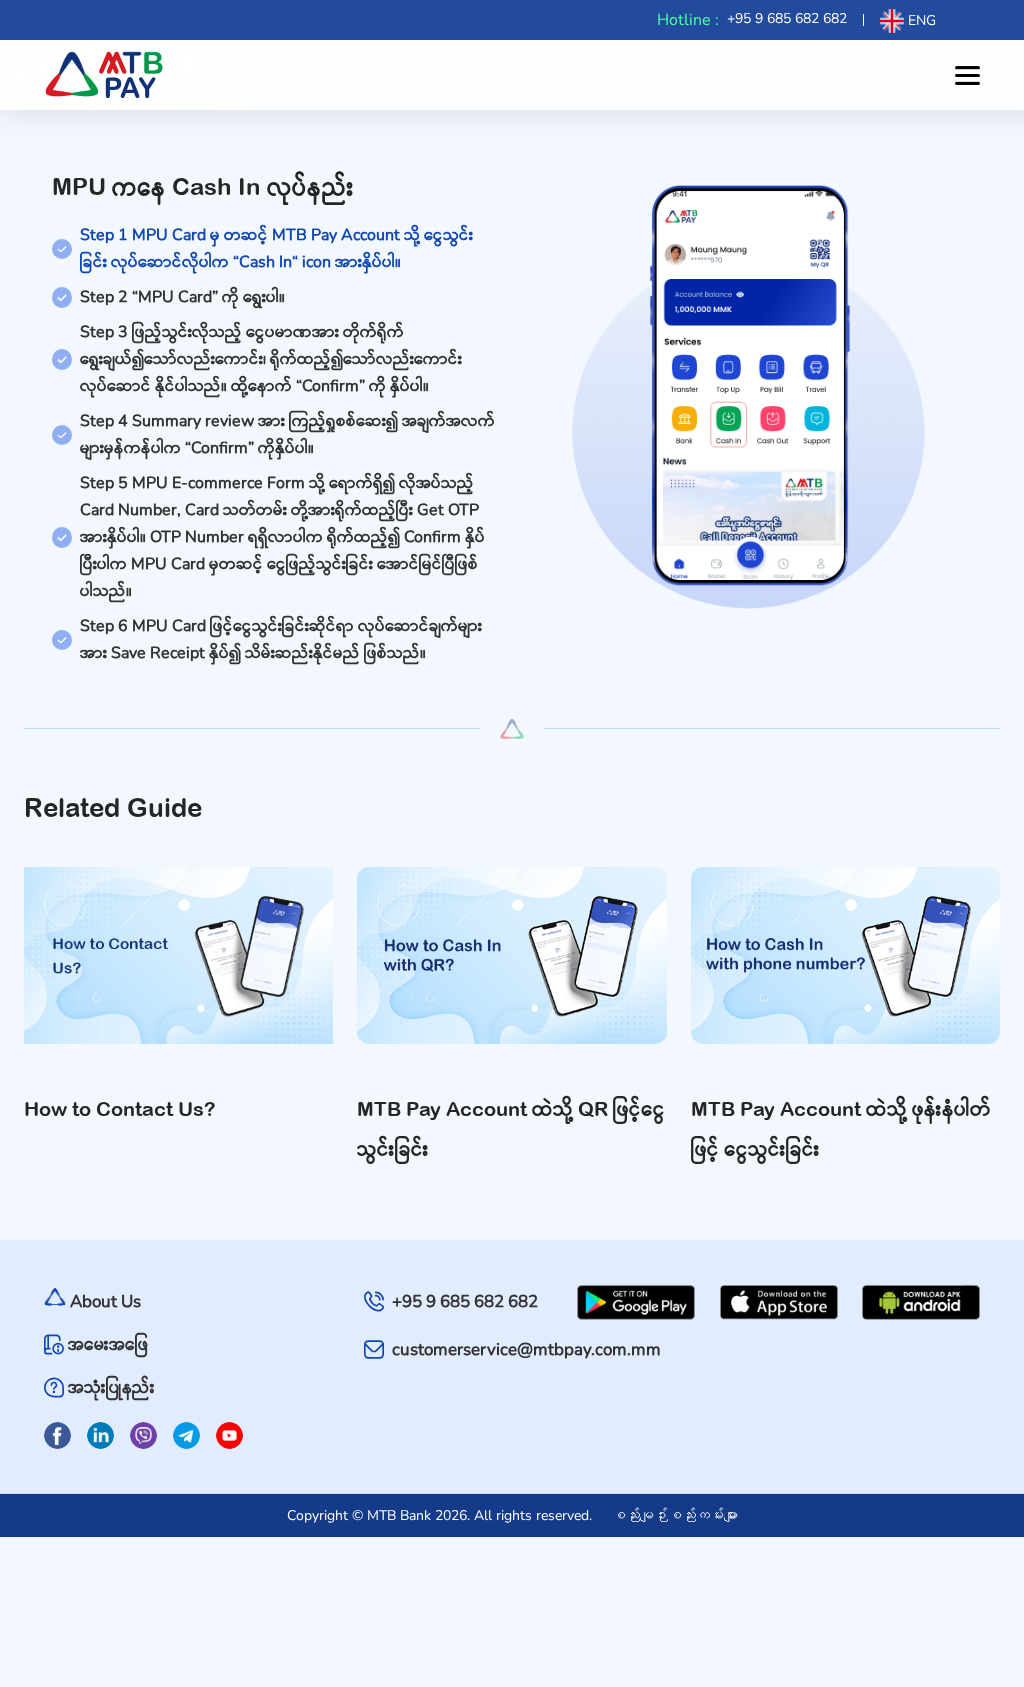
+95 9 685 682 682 (787, 18)
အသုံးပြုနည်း (111, 1387)
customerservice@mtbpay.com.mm (526, 1349)
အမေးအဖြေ (108, 1344)
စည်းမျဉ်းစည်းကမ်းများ (675, 1515)
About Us (105, 1301)
